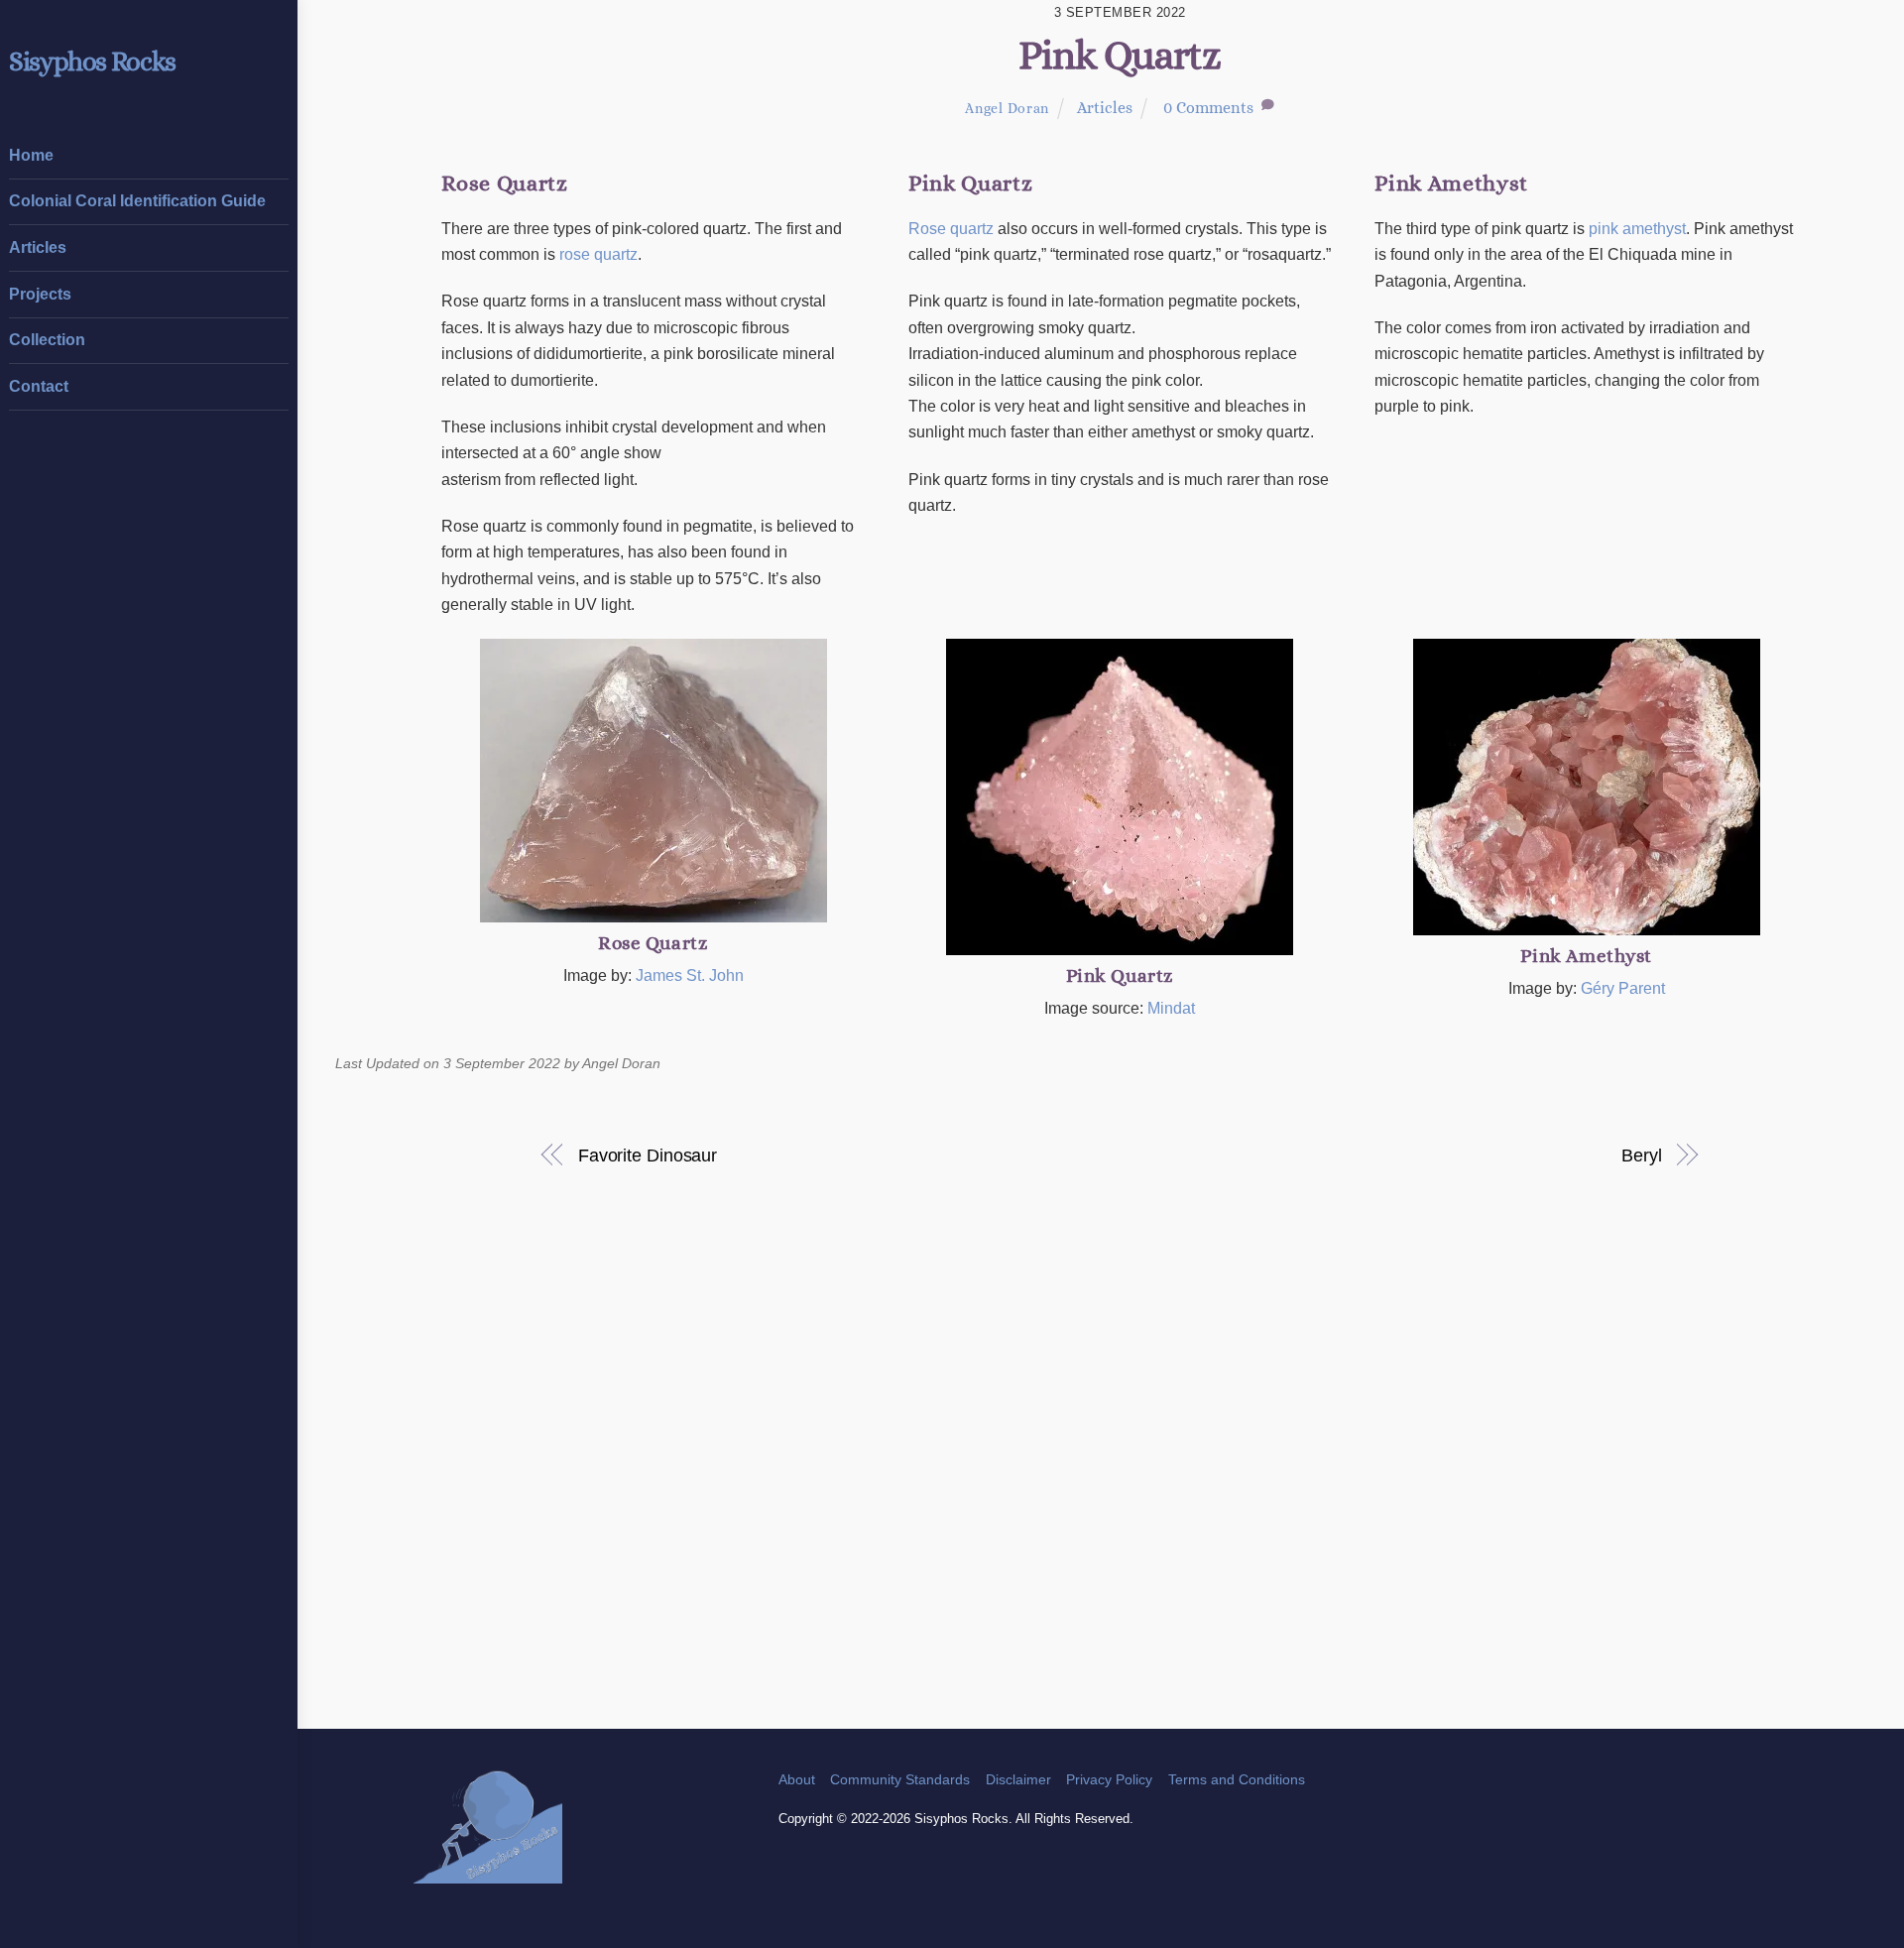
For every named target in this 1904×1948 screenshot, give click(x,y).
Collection (47, 340)
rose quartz (598, 254)
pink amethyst (1637, 229)
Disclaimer (1018, 1779)
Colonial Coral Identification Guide (137, 201)
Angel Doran (1007, 108)
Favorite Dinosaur (648, 1155)
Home (31, 155)
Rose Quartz (653, 943)
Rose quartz (951, 229)
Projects (40, 294)
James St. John (690, 975)
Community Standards (900, 1779)
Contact (39, 386)
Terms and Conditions (1237, 1779)
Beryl (1642, 1155)
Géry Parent (1623, 988)
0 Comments (1208, 108)
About (797, 1779)
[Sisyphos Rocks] (488, 1874)
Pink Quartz (1120, 55)
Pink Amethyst (1586, 956)
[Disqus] (1120, 1472)
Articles (38, 247)
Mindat (1171, 1008)
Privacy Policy (1109, 1779)
